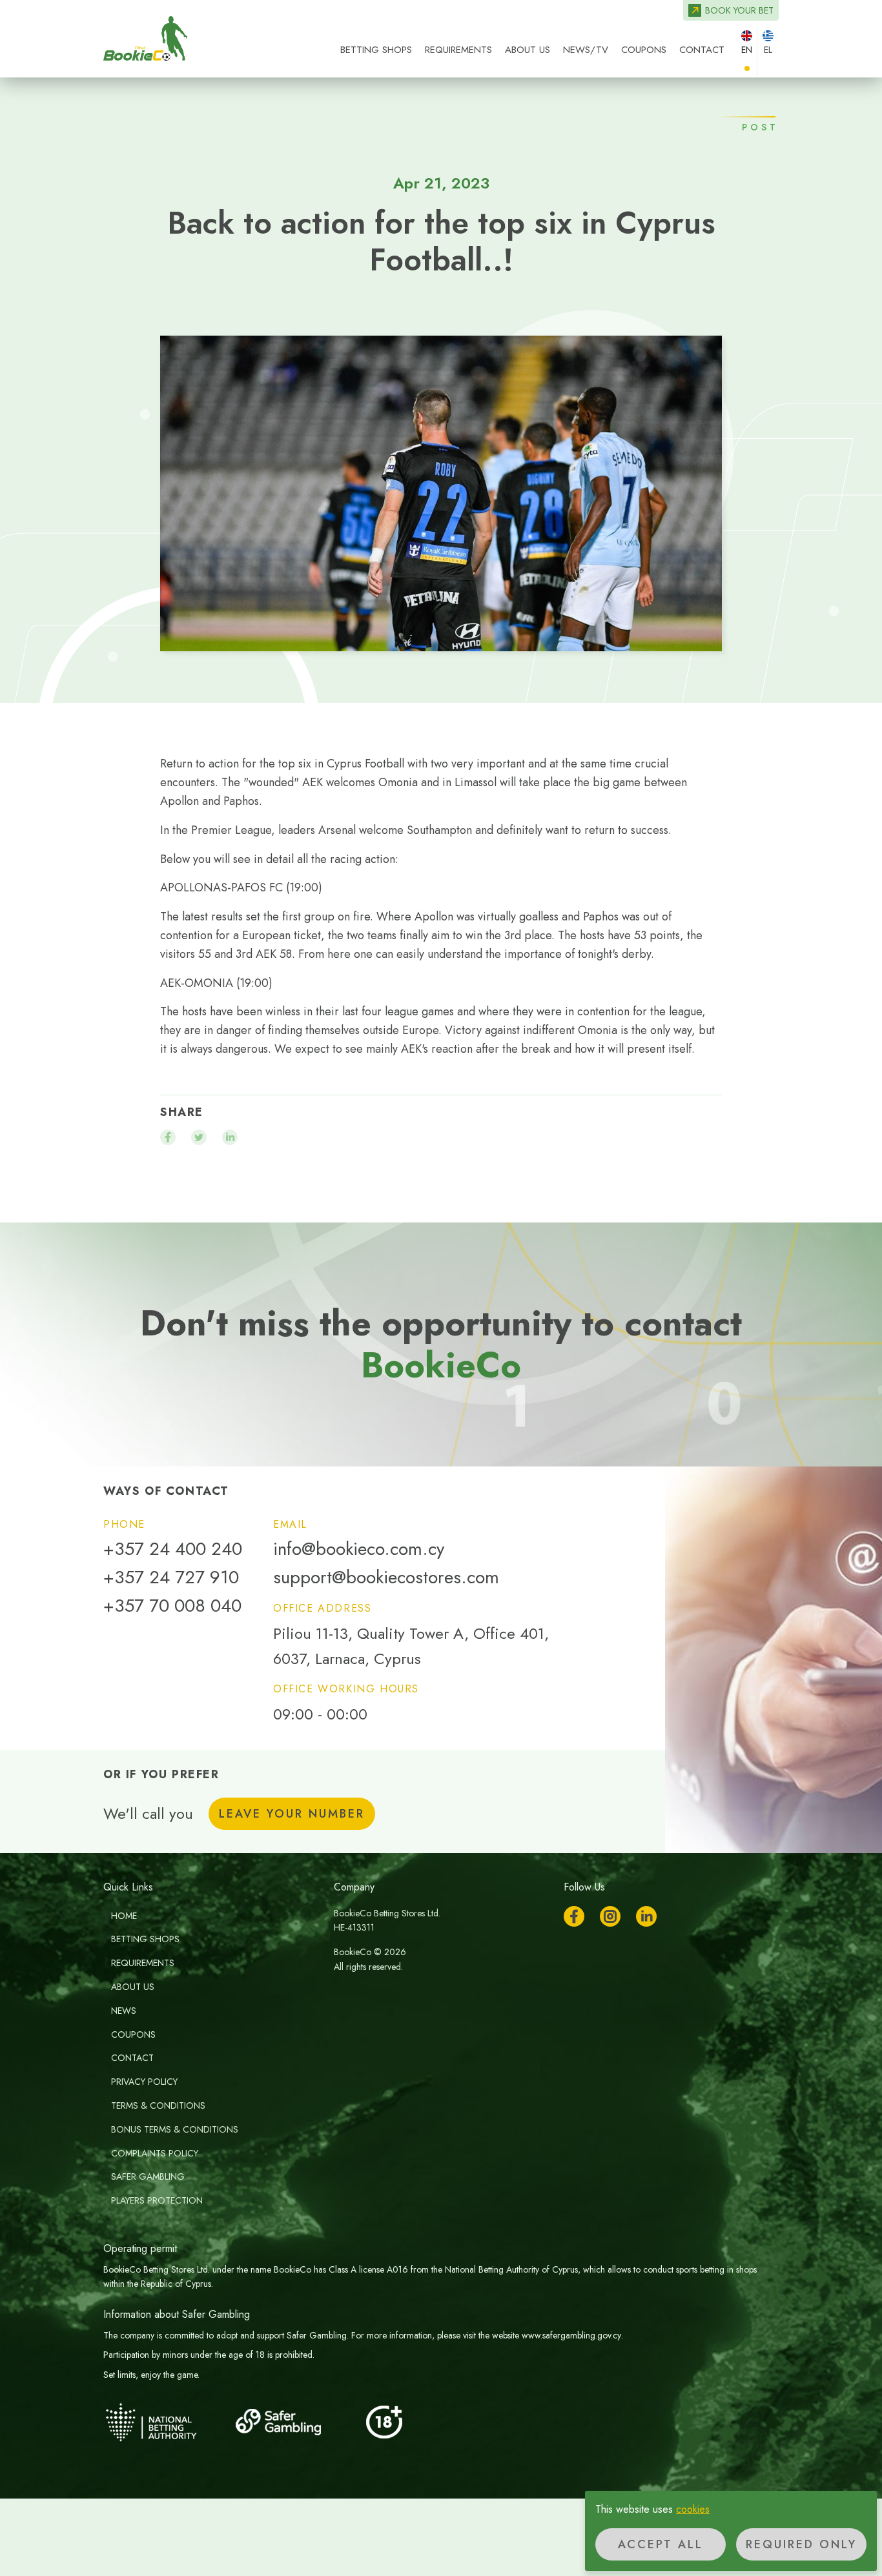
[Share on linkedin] (230, 1137)
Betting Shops (376, 50)
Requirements (458, 50)
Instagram (610, 1916)
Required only (801, 2544)
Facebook (574, 1916)
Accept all (661, 2544)
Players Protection (157, 2200)
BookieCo (145, 39)
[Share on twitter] (199, 1137)
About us (528, 50)
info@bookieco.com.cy (359, 1549)
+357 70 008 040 (172, 1606)
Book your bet (739, 10)
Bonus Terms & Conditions (175, 2129)
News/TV (586, 50)
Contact (702, 50)
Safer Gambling (148, 2176)
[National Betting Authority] (168, 2422)
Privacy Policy (144, 2082)
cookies (693, 2509)
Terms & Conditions (158, 2105)
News (124, 2011)
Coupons (644, 50)
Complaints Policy (155, 2153)
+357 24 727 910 (171, 1577)
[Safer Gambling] (297, 2422)
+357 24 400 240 (173, 1549)
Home (124, 1916)
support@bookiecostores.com (386, 1577)
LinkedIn (646, 1916)
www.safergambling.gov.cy (571, 2335)
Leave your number (292, 1814)
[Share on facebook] (168, 1137)
